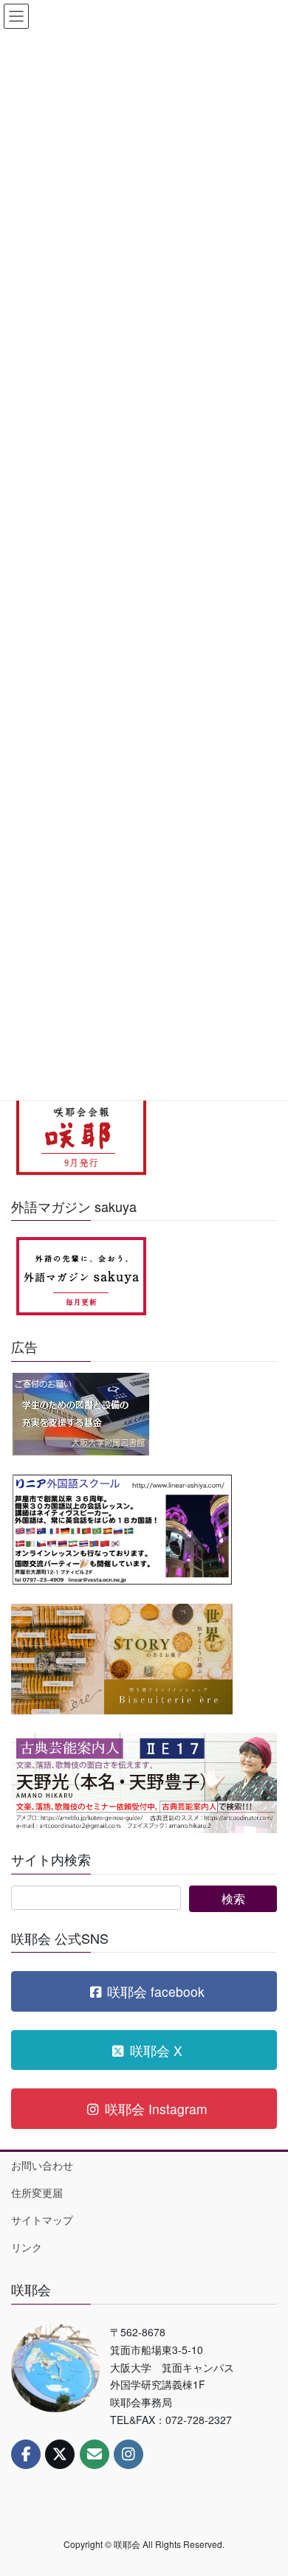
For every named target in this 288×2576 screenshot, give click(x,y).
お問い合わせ (42, 2165)
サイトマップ (42, 2220)
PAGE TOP (266, 2485)
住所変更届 (37, 2192)
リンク (27, 2247)
